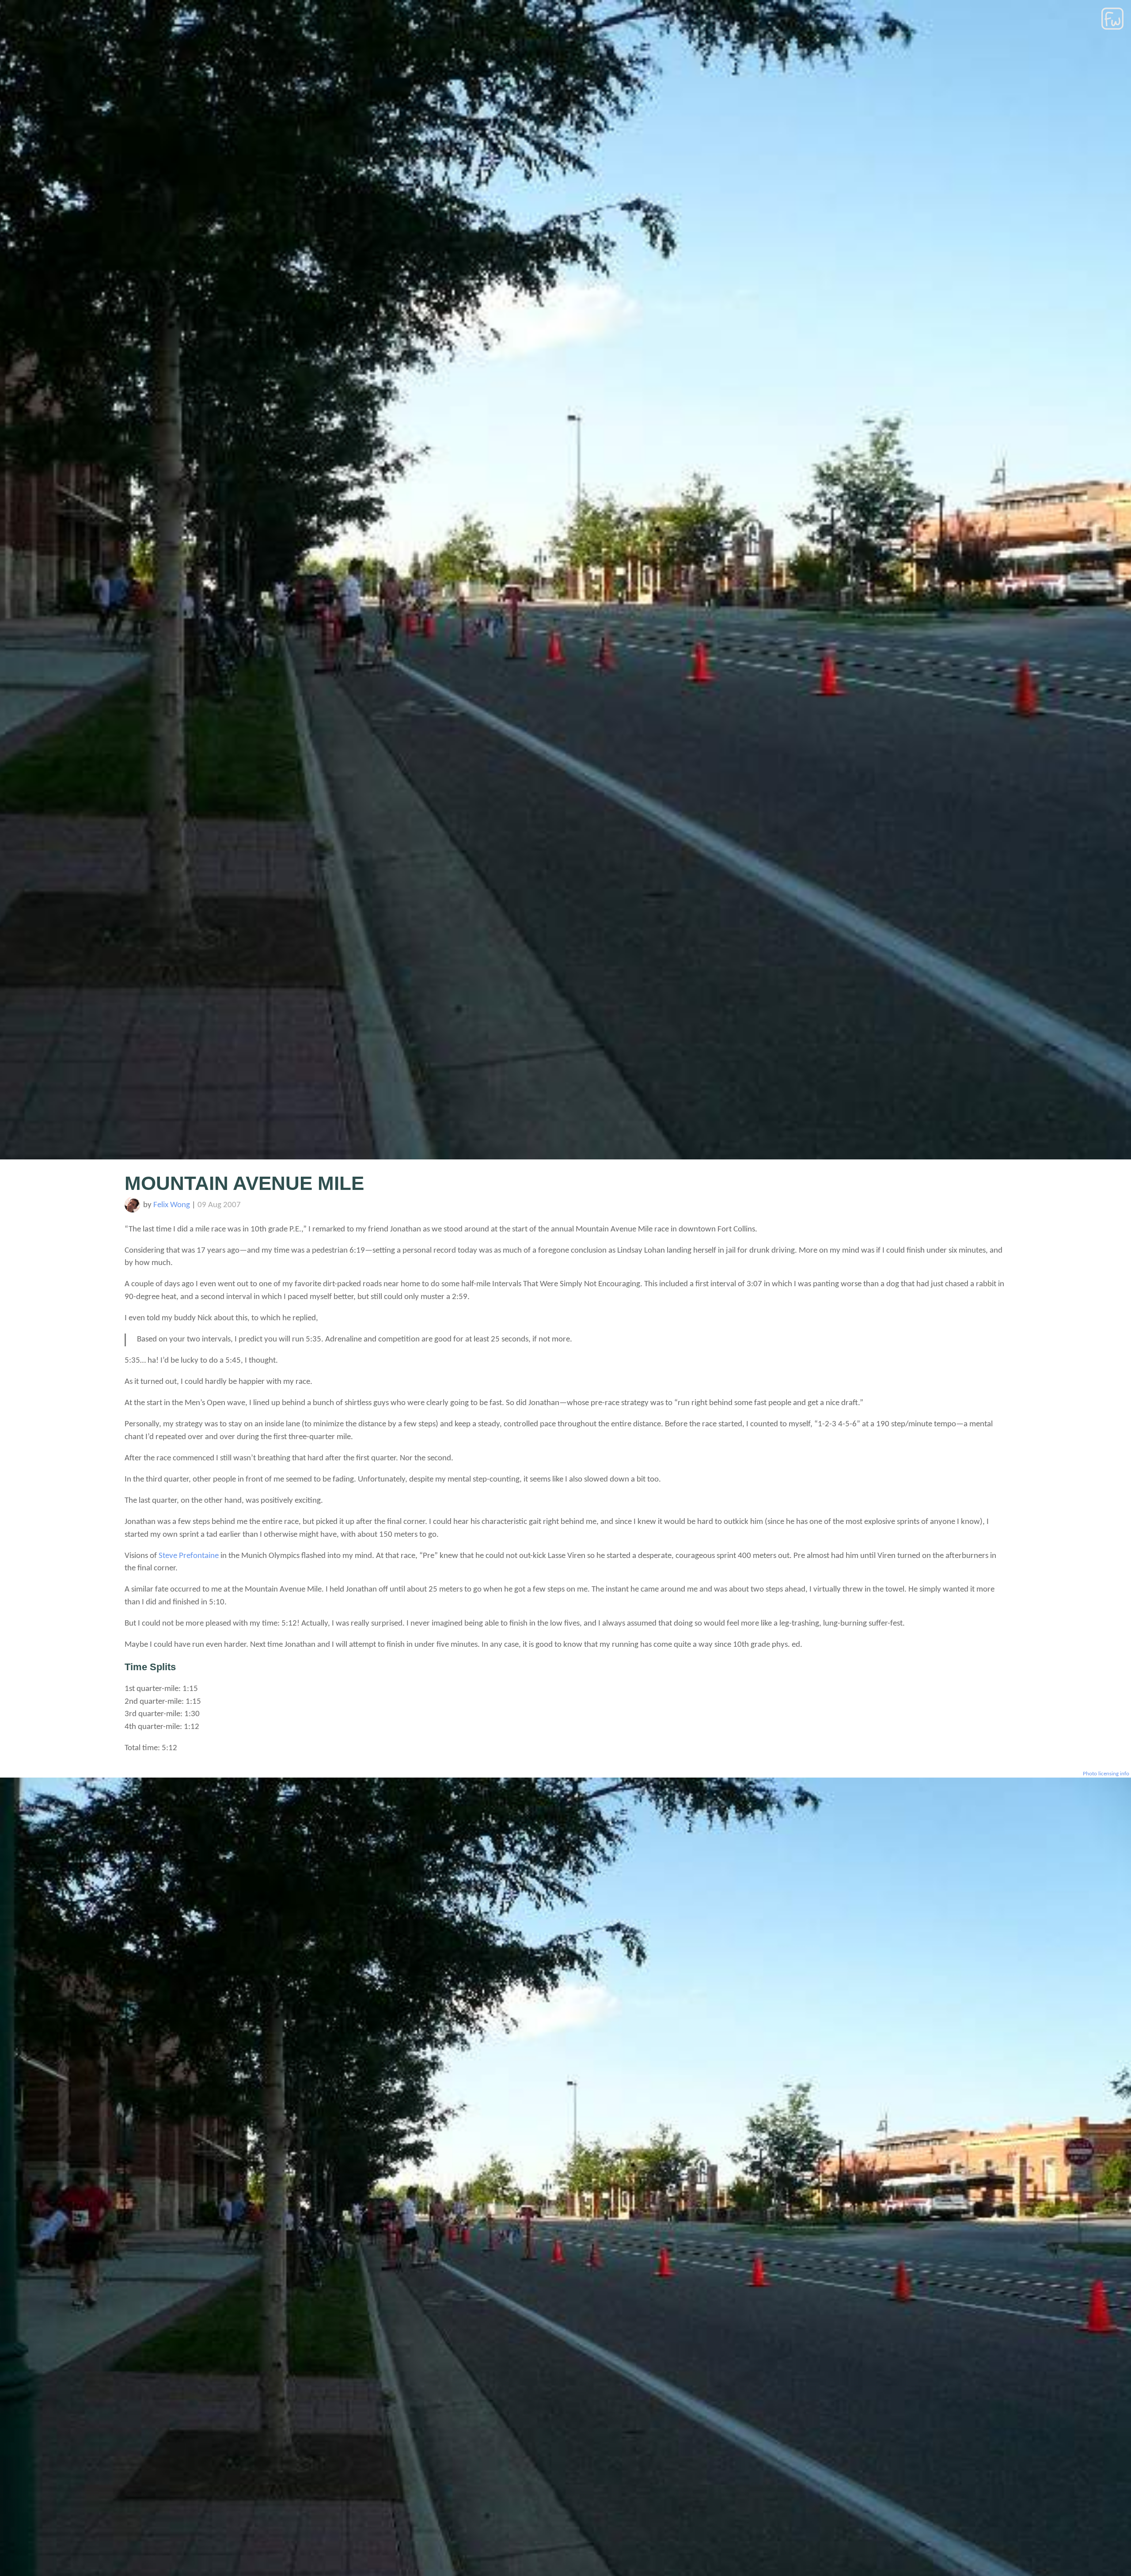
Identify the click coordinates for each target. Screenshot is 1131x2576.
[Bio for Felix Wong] (132, 1210)
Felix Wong (172, 1205)
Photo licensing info (1106, 1774)
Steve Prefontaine (189, 1556)
